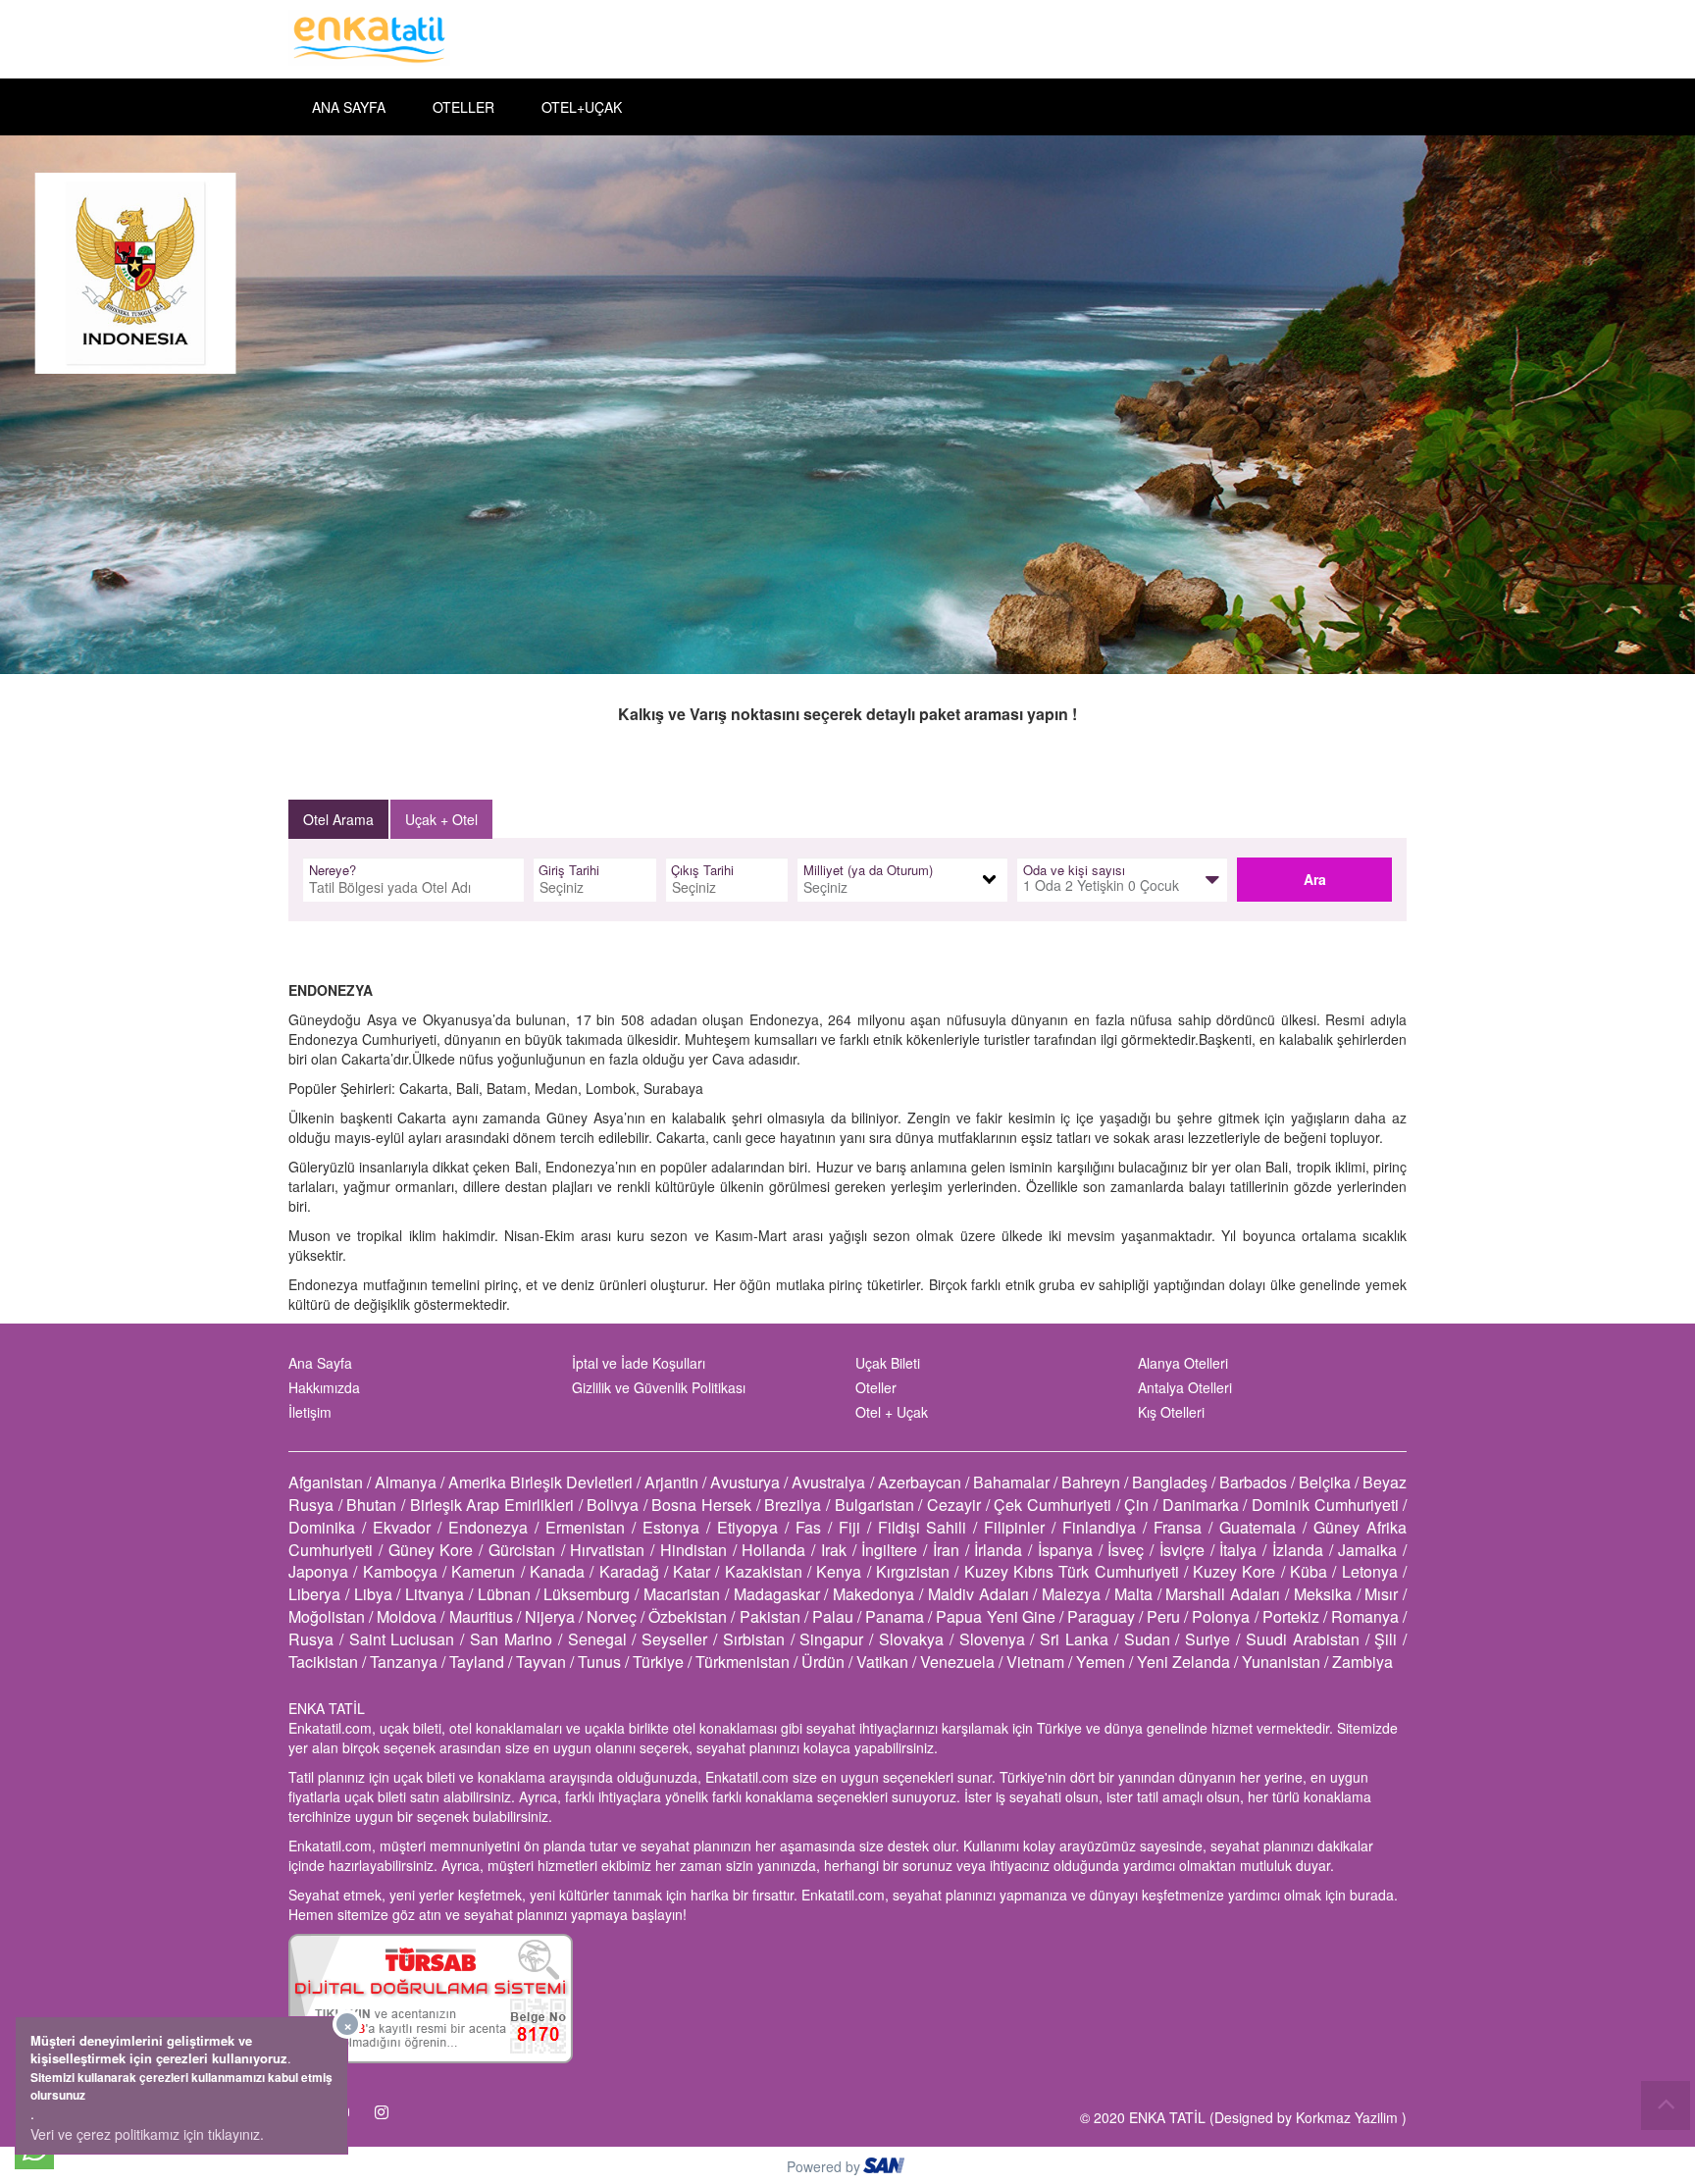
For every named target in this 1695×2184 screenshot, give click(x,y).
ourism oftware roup (886, 2168)
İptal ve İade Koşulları (639, 1363)
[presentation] (339, 819)
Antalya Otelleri (1185, 1387)
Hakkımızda (324, 1387)
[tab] (338, 819)
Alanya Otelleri (1183, 1363)
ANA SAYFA (349, 107)
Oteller (876, 1387)
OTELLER (463, 107)
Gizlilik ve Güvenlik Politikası (659, 1387)
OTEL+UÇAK (582, 107)
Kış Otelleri (1171, 1412)
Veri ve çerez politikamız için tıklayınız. (147, 2134)
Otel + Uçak (892, 1412)
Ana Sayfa (320, 1363)
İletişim (310, 1412)
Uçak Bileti (888, 1363)
